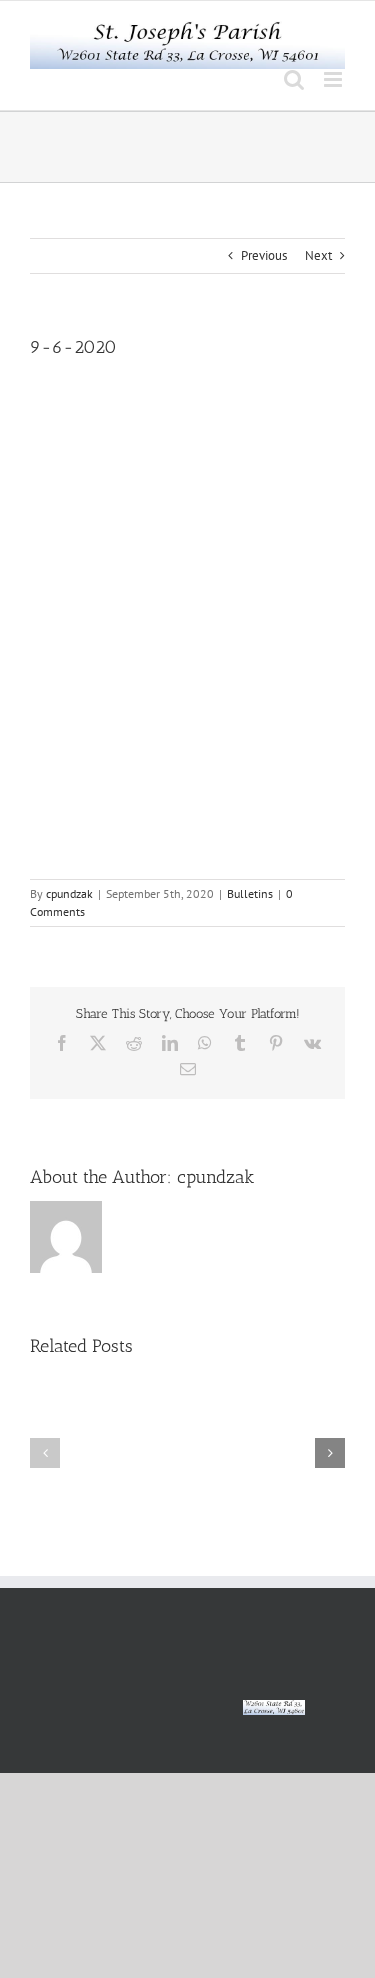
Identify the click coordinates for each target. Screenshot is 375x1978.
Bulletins (250, 893)
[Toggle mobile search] (294, 79)
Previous (264, 255)
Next (318, 255)
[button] (45, 1453)
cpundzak (69, 893)
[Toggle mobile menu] (334, 79)
